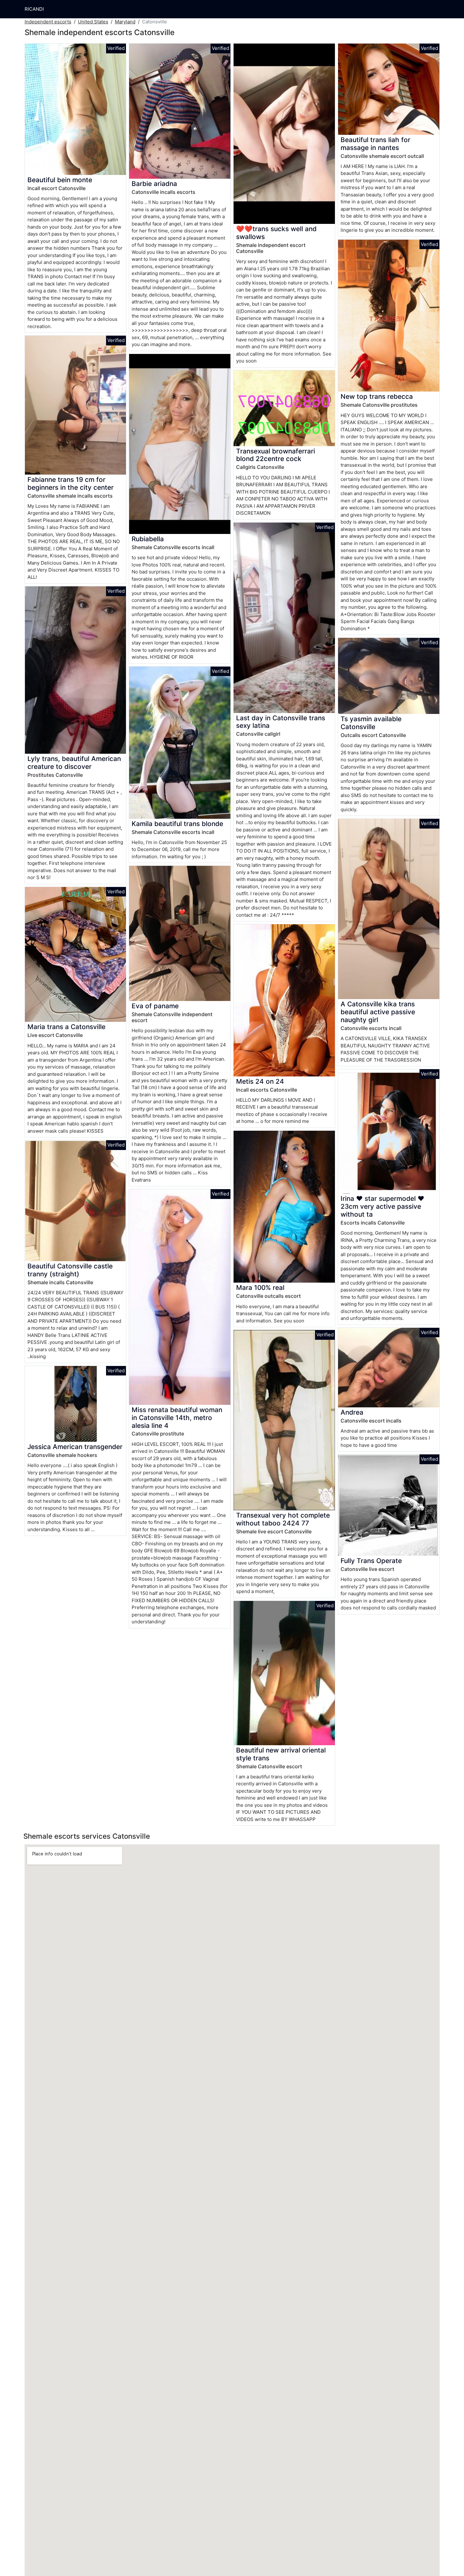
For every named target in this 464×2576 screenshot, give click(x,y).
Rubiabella (148, 539)
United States (93, 22)
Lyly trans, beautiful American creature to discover (74, 763)
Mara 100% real (260, 1288)
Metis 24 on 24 (260, 1081)
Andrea (352, 1412)
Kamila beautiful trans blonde (177, 824)
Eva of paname (155, 1006)
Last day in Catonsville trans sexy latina (281, 722)
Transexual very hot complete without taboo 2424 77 (283, 1519)
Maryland (125, 22)
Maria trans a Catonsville (66, 1027)
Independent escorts (48, 22)
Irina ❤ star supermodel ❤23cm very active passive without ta (382, 1206)
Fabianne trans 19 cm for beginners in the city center (71, 483)
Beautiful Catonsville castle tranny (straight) (70, 1270)
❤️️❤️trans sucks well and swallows (276, 233)
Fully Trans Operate (371, 1561)
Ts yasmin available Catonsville (371, 723)
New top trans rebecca (377, 396)
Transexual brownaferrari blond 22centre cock (276, 455)
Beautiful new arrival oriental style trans (281, 1754)
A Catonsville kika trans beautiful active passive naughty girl (378, 1012)
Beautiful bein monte (60, 180)
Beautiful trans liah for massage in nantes (375, 144)
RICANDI (34, 9)
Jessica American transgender (75, 1447)
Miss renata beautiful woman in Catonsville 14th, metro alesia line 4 (177, 1418)
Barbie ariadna (154, 184)
